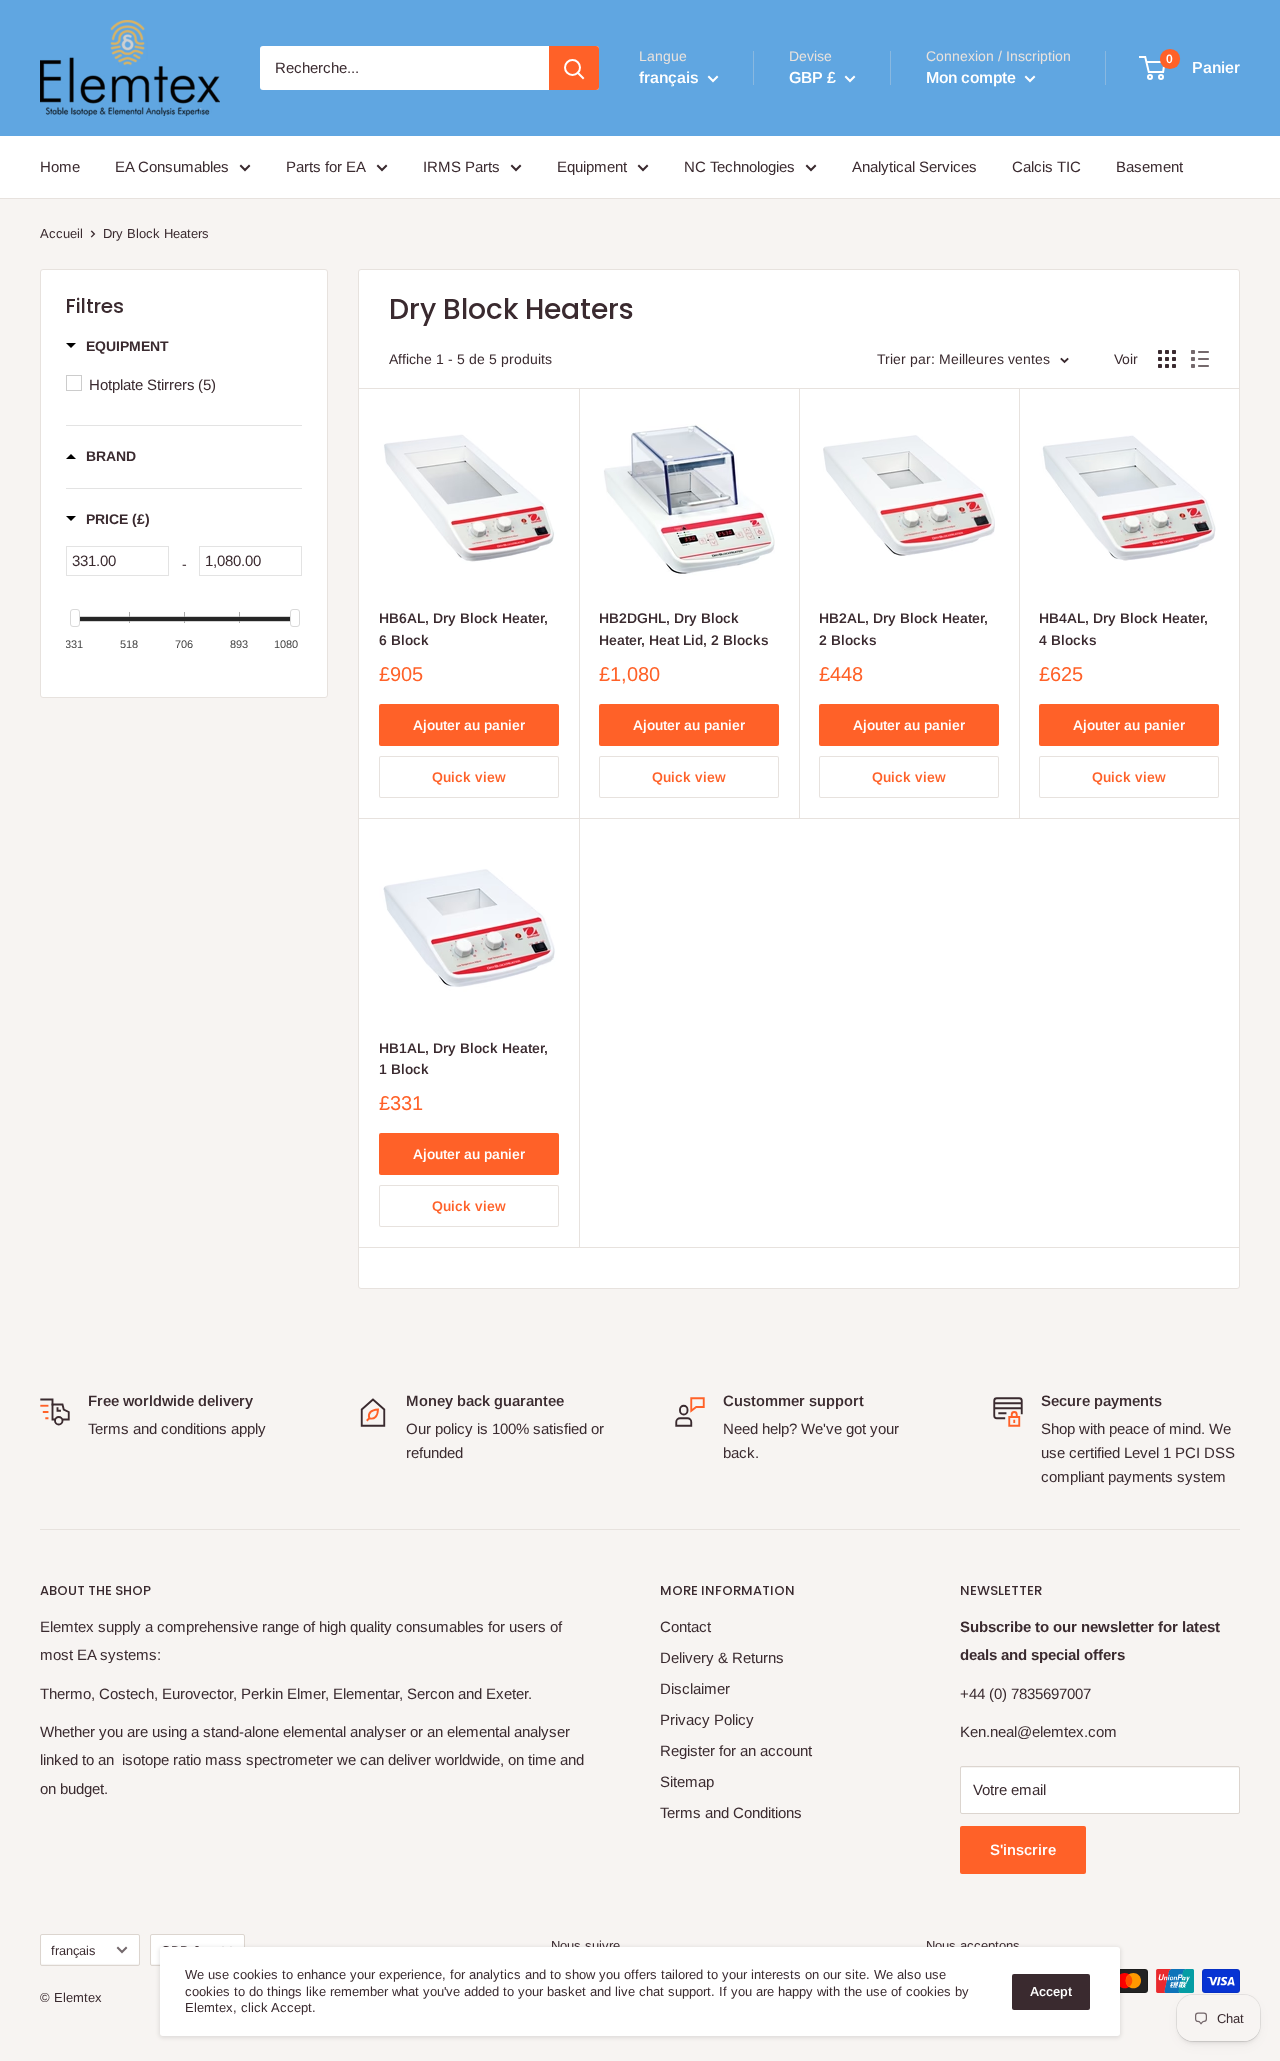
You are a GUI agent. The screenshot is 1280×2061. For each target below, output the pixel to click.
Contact (685, 1626)
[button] (117, 346)
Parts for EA (326, 166)
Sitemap (687, 1781)
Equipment (592, 166)
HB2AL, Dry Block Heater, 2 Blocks (903, 629)
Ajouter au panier (469, 725)
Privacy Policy (707, 1719)
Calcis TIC (1046, 166)
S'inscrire (1023, 1849)
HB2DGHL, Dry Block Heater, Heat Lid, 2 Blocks (684, 629)
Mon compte (973, 77)
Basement (1149, 166)
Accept (1051, 1991)
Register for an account (736, 1750)
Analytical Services (914, 166)
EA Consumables (172, 166)
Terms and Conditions (731, 1812)
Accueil (61, 233)
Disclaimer (695, 1688)
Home (60, 166)
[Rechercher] (574, 68)
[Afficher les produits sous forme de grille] (1167, 359)
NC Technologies (739, 166)
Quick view (469, 777)
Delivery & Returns (722, 1657)
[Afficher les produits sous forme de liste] (1200, 359)
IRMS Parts (461, 166)
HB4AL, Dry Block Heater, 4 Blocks (1123, 629)
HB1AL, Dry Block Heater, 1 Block (463, 1059)
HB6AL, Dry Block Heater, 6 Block (463, 629)
